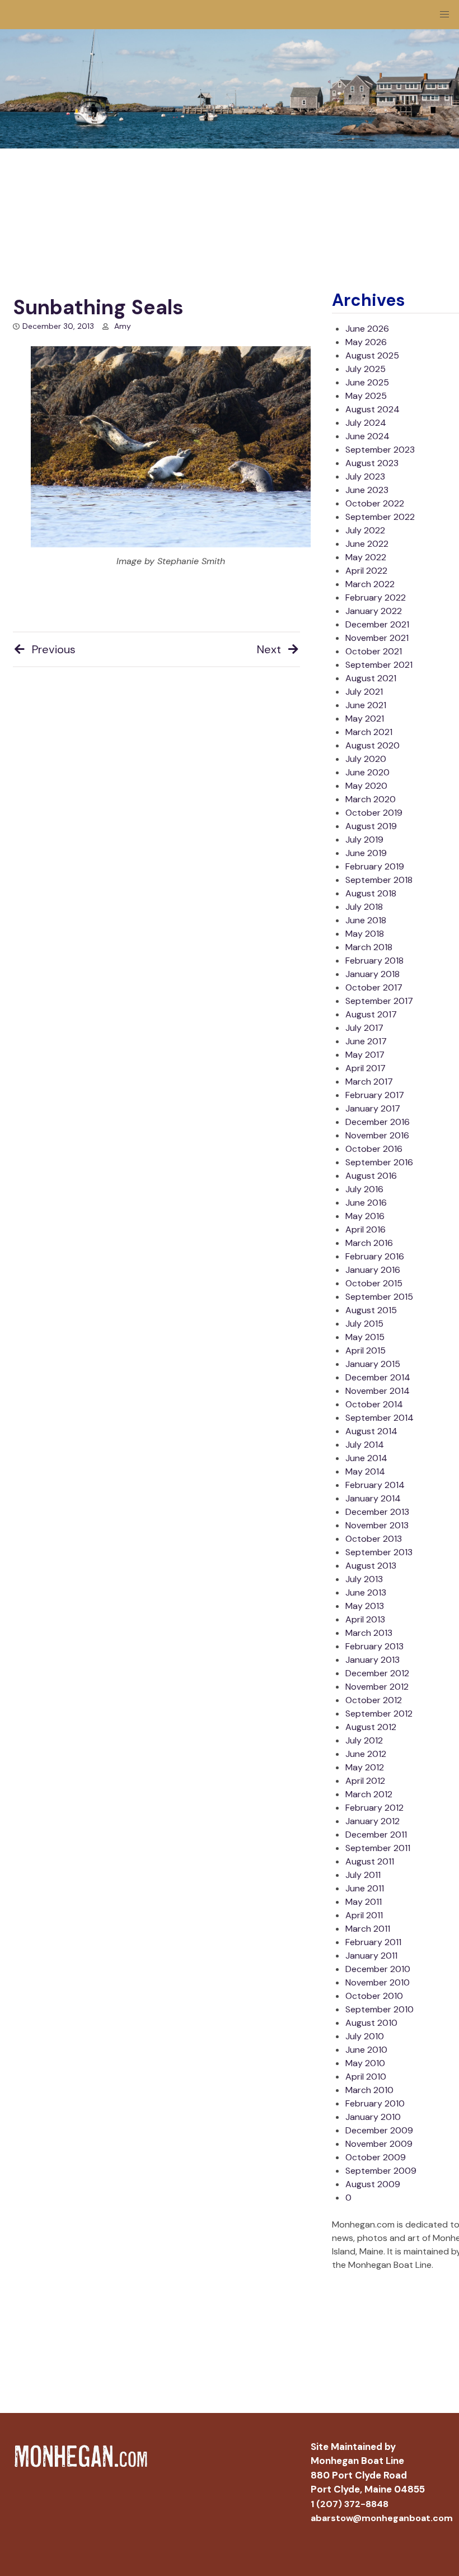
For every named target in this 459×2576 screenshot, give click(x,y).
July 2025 (366, 369)
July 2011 (363, 1875)
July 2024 (366, 423)
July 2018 (364, 907)
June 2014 (366, 1458)
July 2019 (364, 840)
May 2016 (365, 1216)
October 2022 (375, 503)
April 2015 (366, 1350)
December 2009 (379, 2130)
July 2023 (365, 476)
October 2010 (374, 1996)
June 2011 (365, 1888)
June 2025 (367, 382)
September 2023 (380, 450)
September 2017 (379, 1001)
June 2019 (366, 853)
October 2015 (374, 1283)
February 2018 (374, 961)
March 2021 (369, 732)
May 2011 (364, 1902)
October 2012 (374, 1700)
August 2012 (371, 1727)
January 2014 (373, 1498)
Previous (54, 649)
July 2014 (365, 1445)
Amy (123, 326)
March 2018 (369, 947)
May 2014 (365, 1471)
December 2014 (378, 1377)
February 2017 (375, 1095)
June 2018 (366, 920)
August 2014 (371, 1431)
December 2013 (377, 1512)
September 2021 (379, 665)
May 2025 (366, 396)
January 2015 (373, 1364)
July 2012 (364, 1740)
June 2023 (367, 490)
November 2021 (377, 638)
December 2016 (378, 1122)
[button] (444, 15)
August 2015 (371, 1310)
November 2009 (379, 2144)
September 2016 (379, 1162)
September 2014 (380, 1418)
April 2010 (366, 2077)
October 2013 (374, 1539)
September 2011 (378, 1848)
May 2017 (365, 1055)
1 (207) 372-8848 (350, 2504)
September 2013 (379, 1552)
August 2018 (371, 893)
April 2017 (366, 1068)
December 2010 (378, 1969)
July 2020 (366, 759)
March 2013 (369, 1633)
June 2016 (366, 1203)
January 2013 (373, 1660)
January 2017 (373, 1108)
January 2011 (371, 1956)
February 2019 (375, 866)
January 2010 (373, 2117)
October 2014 (374, 1404)
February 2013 (374, 1646)
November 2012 (377, 1687)
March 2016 (369, 1243)
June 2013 (366, 1592)
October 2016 (374, 1149)
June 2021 (366, 705)
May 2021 (365, 719)
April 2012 (365, 1781)
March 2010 (369, 2090)
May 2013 (365, 1606)
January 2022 (374, 611)
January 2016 (373, 1270)
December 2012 (377, 1673)
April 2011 (364, 1915)
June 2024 (367, 436)
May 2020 (366, 786)
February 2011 (373, 1942)
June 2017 (366, 1041)
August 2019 (371, 826)
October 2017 (374, 987)
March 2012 (369, 1794)
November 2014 (378, 1391)
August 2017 (371, 1014)
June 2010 (366, 2050)
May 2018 (365, 934)
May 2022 (366, 557)
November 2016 (377, 1135)
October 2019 (374, 813)
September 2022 (380, 517)
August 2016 (371, 1176)
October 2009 (376, 2157)
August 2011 (370, 1861)
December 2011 (376, 1835)
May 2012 (365, 1767)
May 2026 (366, 342)
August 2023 (372, 463)
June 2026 (367, 329)
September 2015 (379, 1297)
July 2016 (364, 1189)
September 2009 (381, 2171)
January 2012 (373, 1821)
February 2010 (375, 2103)
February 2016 (375, 1256)
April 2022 (366, 571)
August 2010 (371, 2023)
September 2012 (379, 1714)
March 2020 (371, 799)
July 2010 (365, 2036)
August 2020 (373, 745)
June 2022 (367, 544)
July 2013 (364, 1579)
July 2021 (364, 692)
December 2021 (377, 624)
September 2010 (380, 2009)
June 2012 (366, 1754)
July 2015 (364, 1324)
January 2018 (373, 974)
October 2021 (374, 651)
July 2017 (364, 1028)
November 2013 (377, 1525)
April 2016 (366, 1229)
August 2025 (372, 355)
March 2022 (370, 584)
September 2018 (379, 880)
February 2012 (374, 1808)
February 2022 (376, 597)
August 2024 (373, 409)
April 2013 (365, 1619)
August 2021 (371, 678)
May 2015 (365, 1337)
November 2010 (378, 1982)
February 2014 (375, 1485)
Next (269, 649)
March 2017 (369, 1082)
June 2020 (367, 772)
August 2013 (371, 1566)
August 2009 (373, 2184)
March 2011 (368, 1929)
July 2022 (365, 530)
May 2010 (365, 2063)
